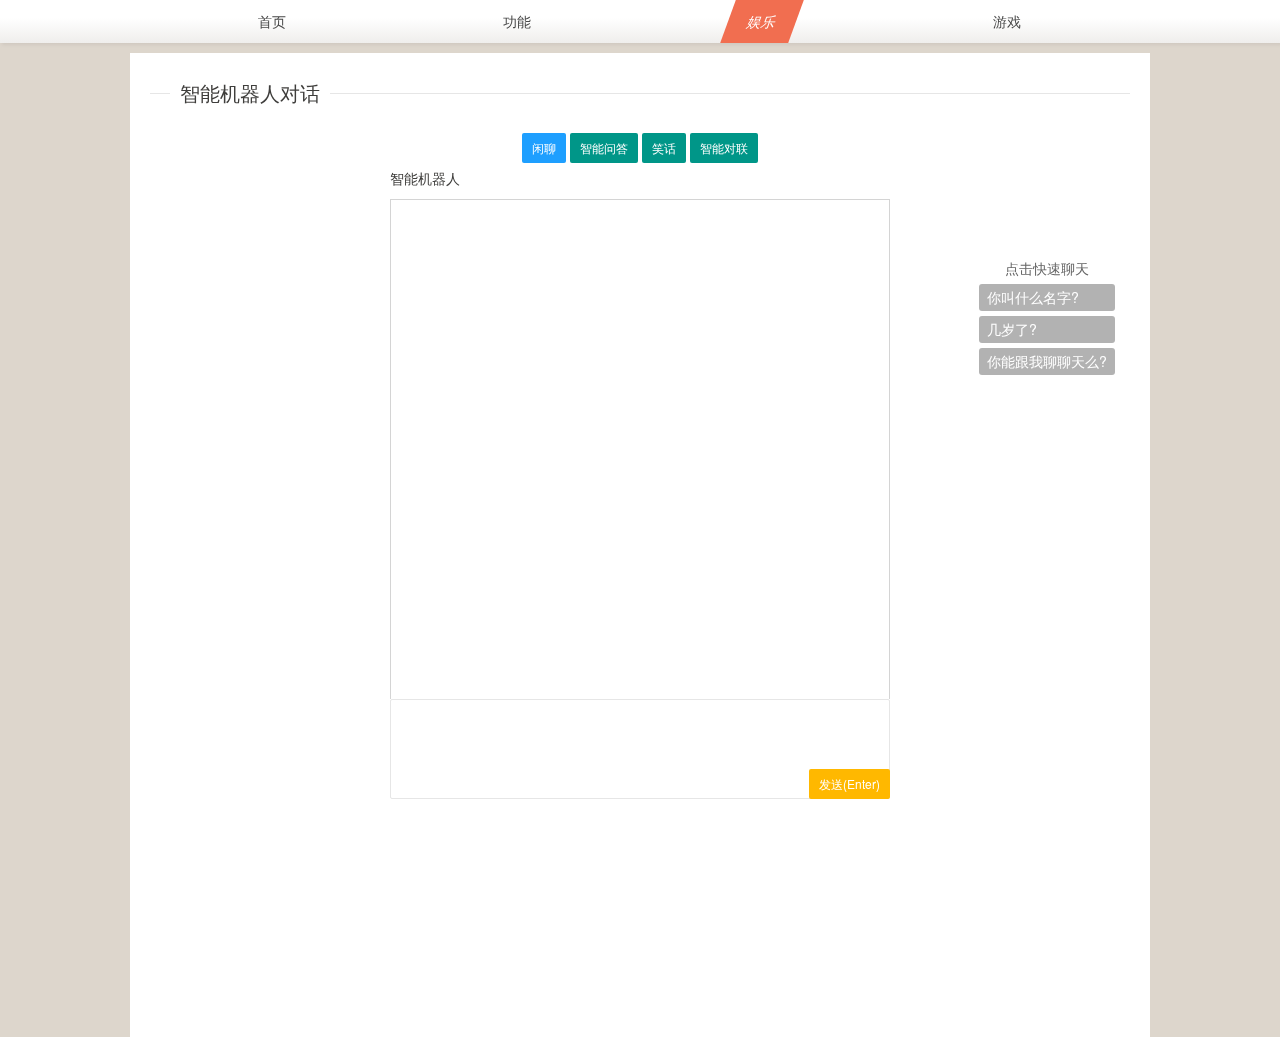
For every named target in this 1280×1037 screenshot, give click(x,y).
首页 (272, 21)
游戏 (1007, 21)
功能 (517, 21)
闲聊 (544, 147)
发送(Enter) (849, 783)
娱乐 (761, 21)
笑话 (664, 147)
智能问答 (604, 147)
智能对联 (724, 147)
